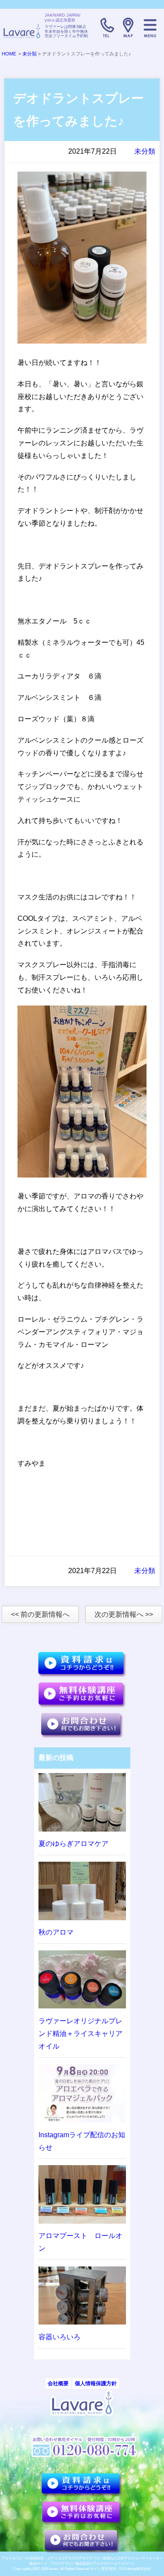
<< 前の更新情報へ (40, 1614)
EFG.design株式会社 (135, 2569)
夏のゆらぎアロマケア (73, 1844)
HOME (9, 54)
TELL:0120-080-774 (106, 28)
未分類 (30, 54)
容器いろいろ (59, 2337)
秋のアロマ (56, 1932)
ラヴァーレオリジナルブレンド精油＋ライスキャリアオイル (80, 2034)
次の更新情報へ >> (124, 1614)
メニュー (150, 28)
